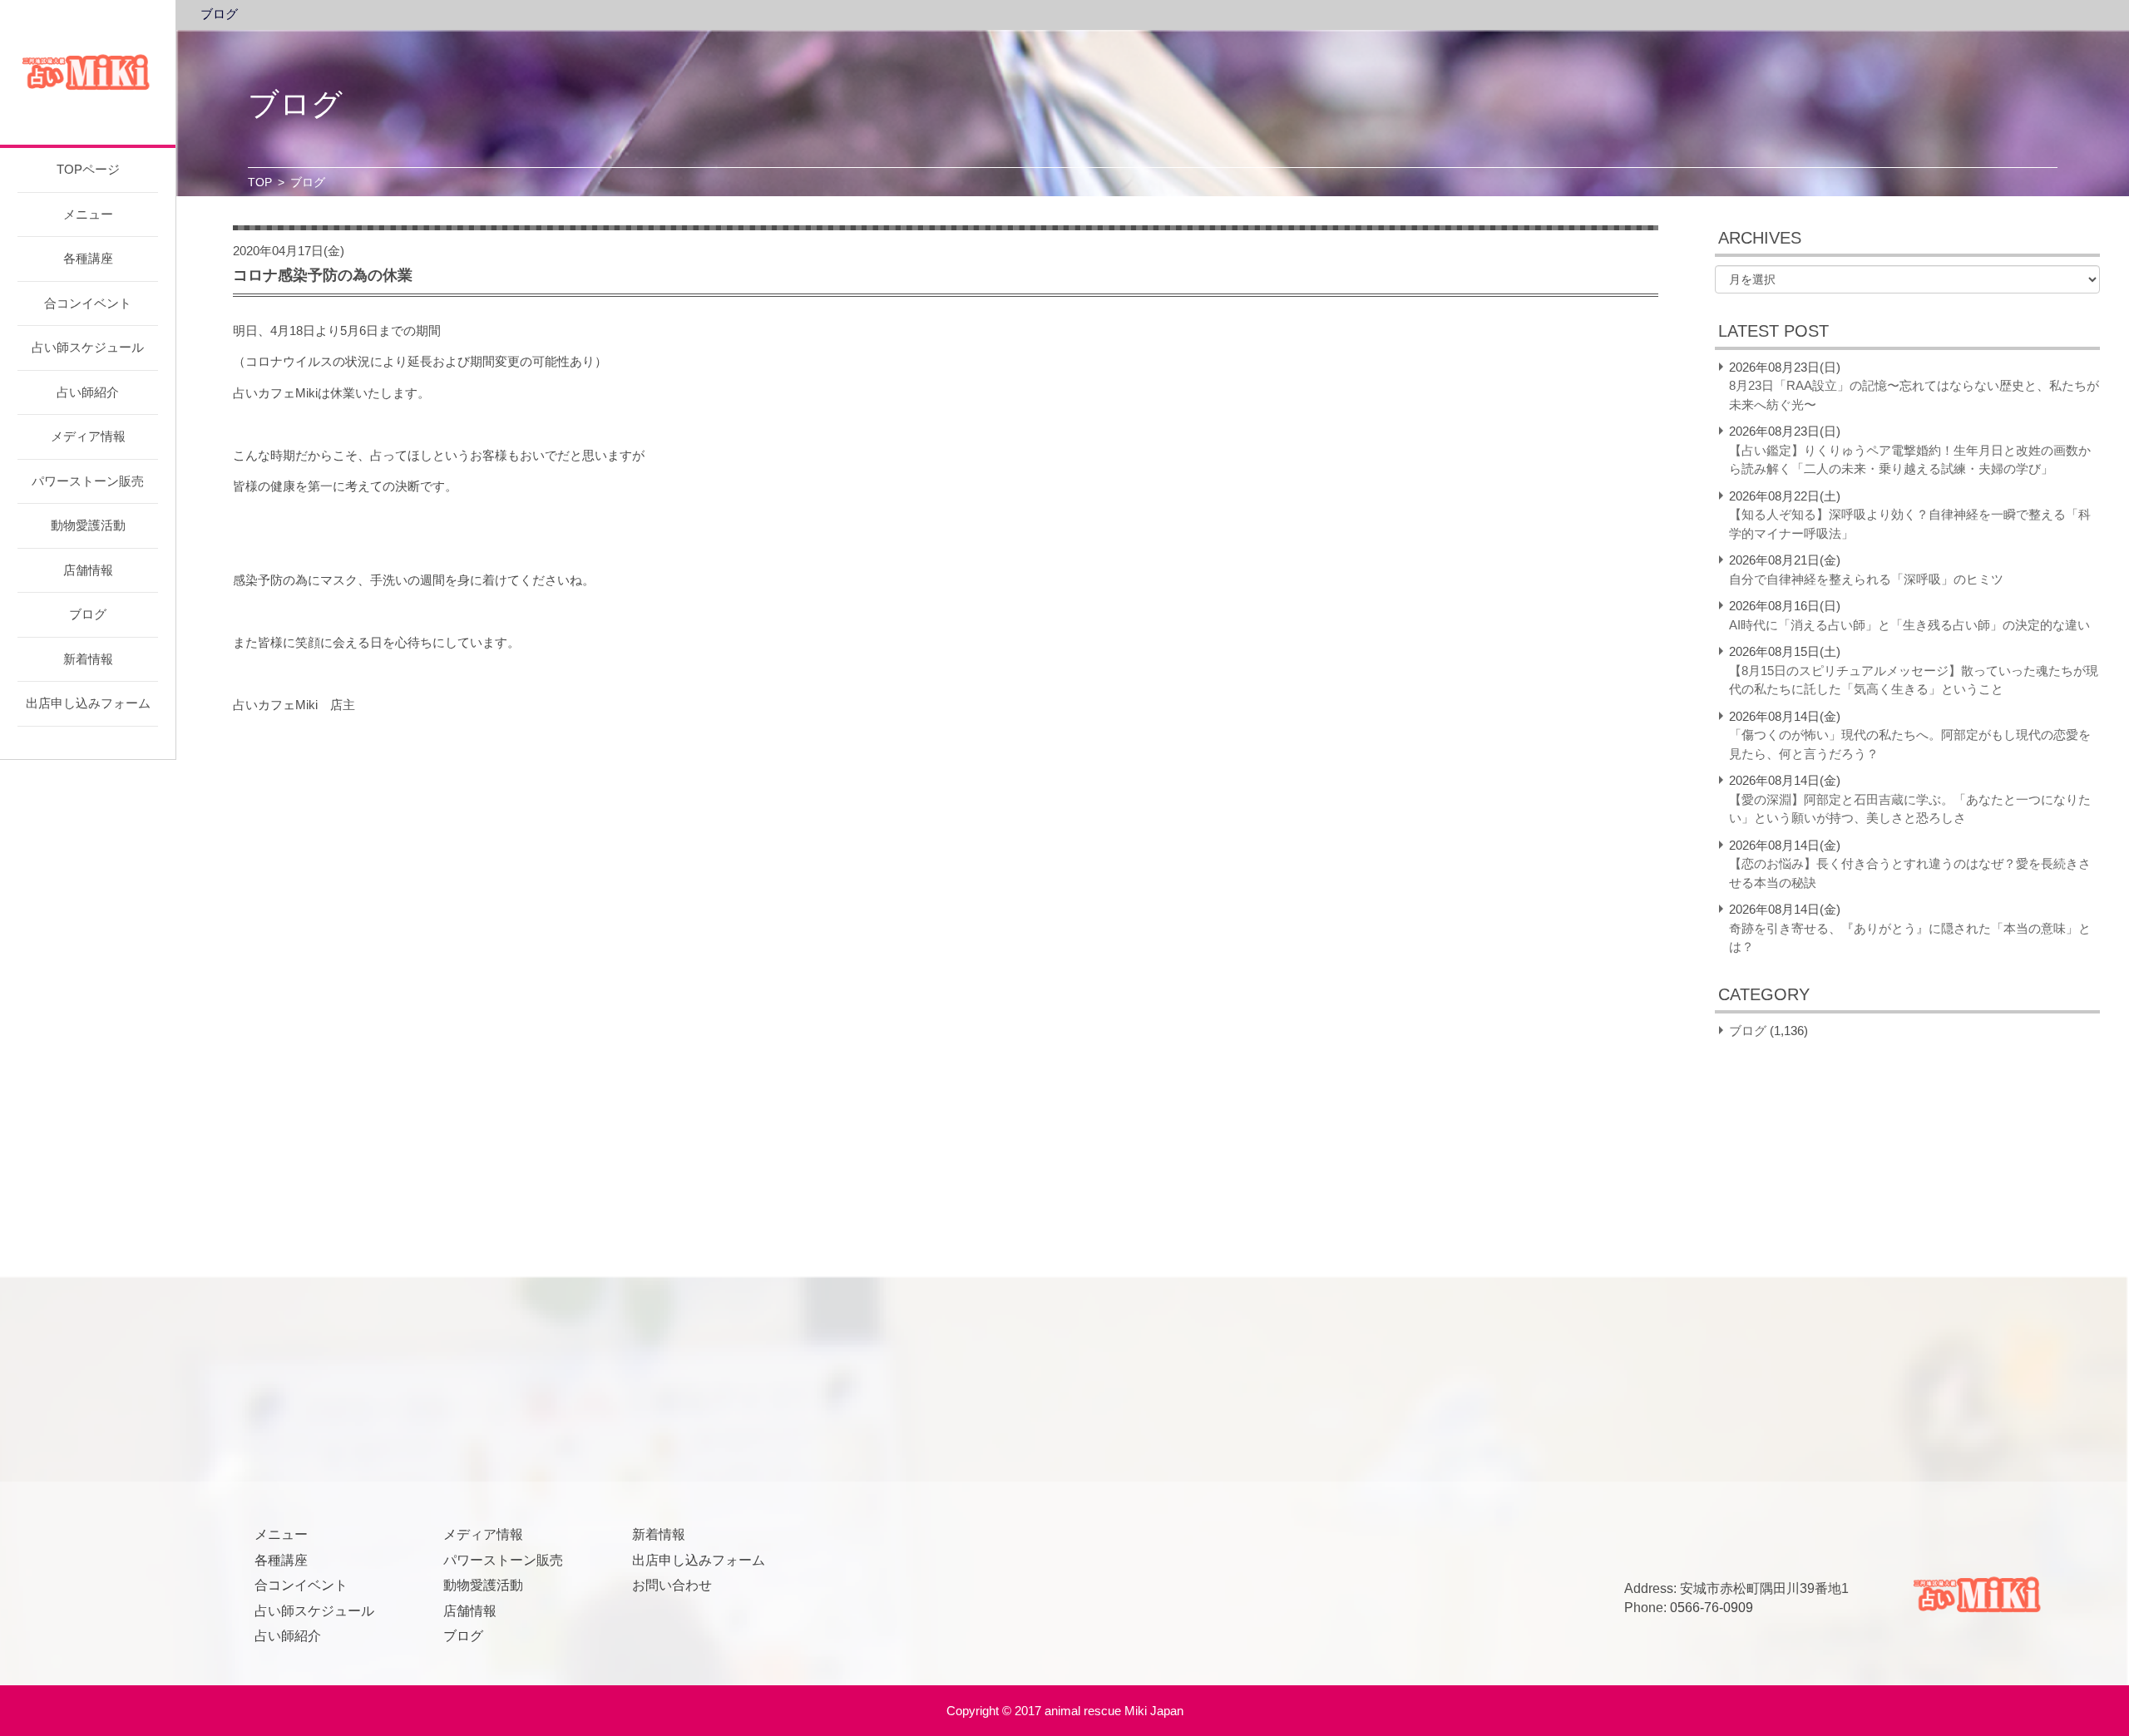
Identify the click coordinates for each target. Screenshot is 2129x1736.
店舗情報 (88, 570)
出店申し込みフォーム (88, 703)
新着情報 (88, 659)
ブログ (88, 614)
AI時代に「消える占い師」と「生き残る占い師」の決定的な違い (1909, 625)
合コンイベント (88, 303)
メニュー (88, 214)
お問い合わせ (672, 1585)
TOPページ (88, 169)
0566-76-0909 (1712, 1608)
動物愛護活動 (88, 525)
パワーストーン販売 (88, 481)
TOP (260, 182)
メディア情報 (88, 436)
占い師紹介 (88, 392)
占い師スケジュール (88, 347)
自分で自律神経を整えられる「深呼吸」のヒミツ (1866, 579)
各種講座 (88, 258)
